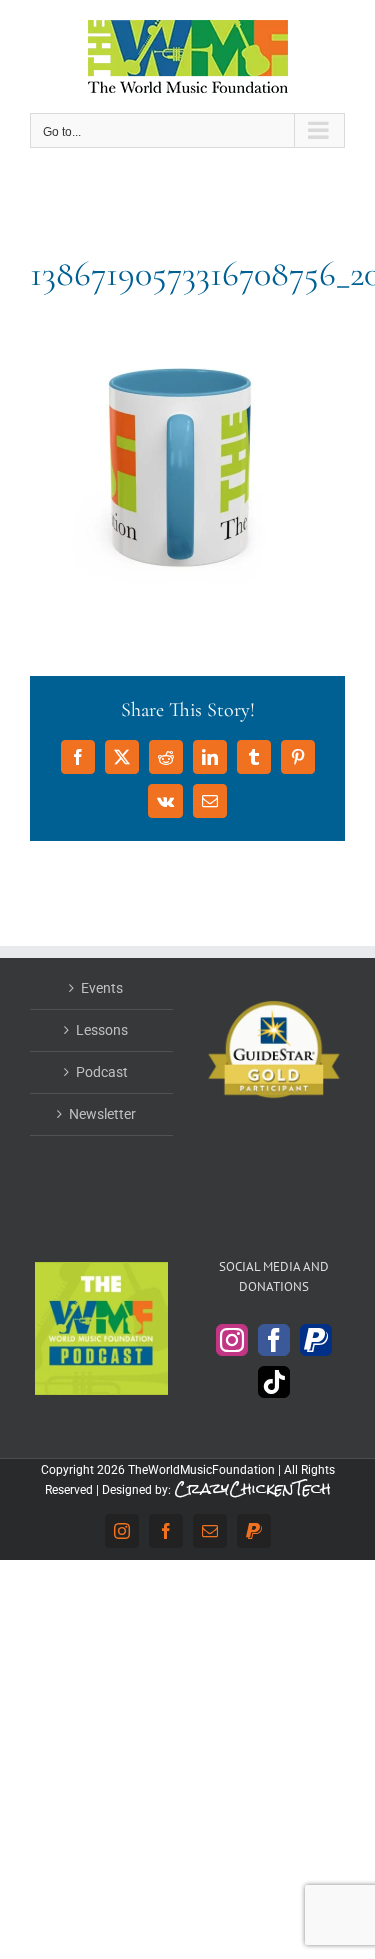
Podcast (102, 1072)
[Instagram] (232, 1340)
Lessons (102, 1030)
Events (102, 988)
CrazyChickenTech (252, 1488)
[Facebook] (274, 1340)
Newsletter (102, 1114)
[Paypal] (316, 1340)
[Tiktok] (274, 1382)
